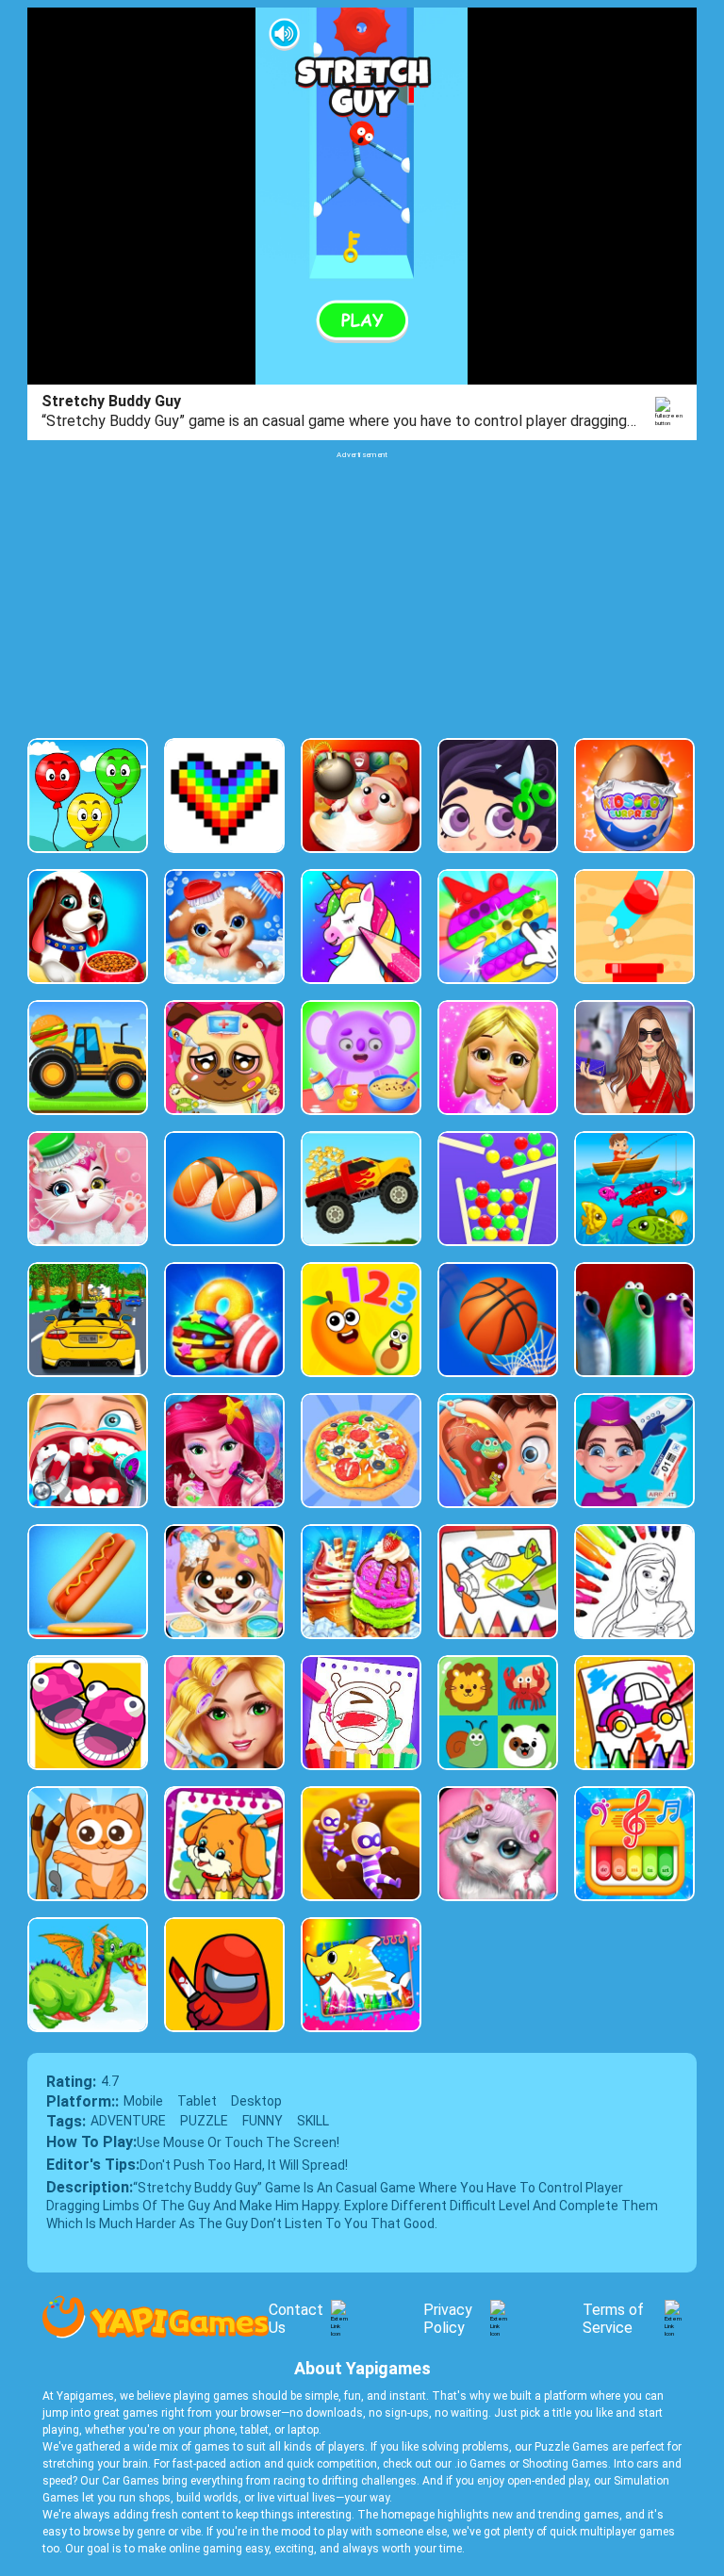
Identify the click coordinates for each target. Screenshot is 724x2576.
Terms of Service (613, 2319)
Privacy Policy (448, 2319)
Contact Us (296, 2319)
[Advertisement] (362, 592)
